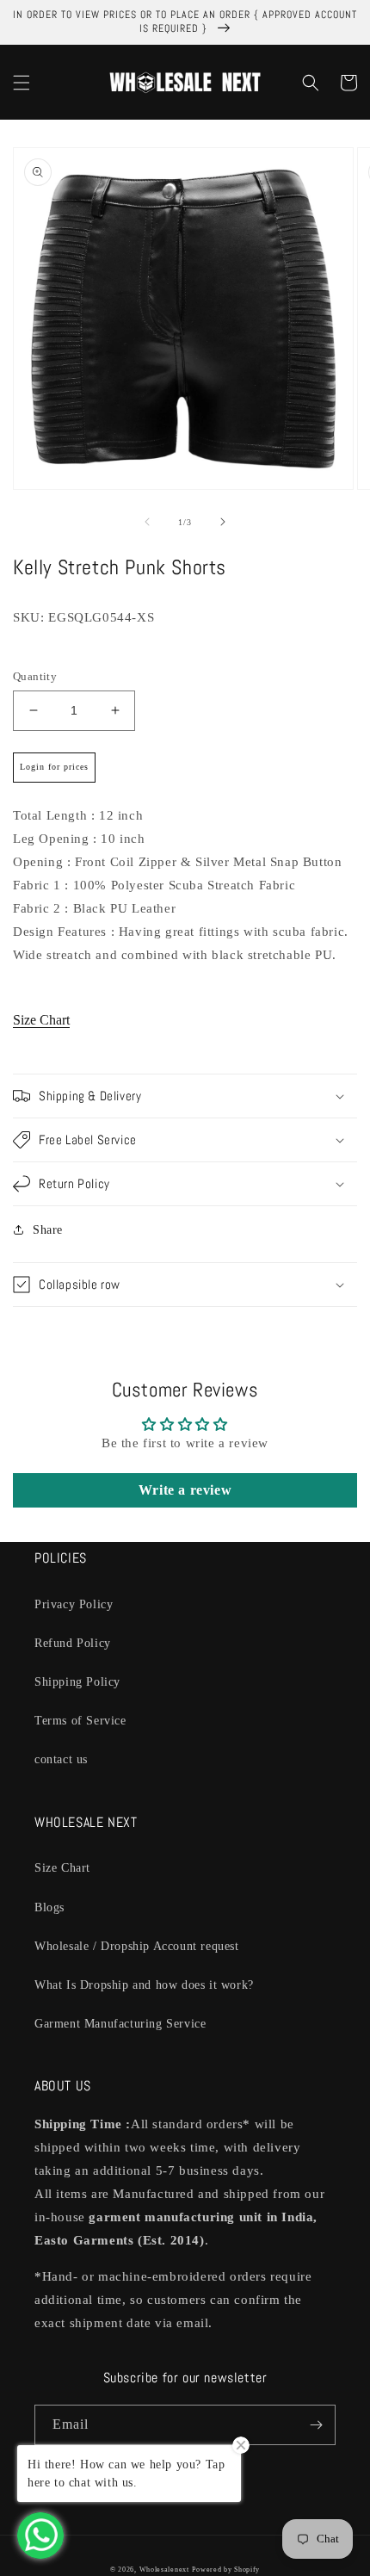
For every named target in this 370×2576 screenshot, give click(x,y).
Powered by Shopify (226, 2570)
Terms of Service (80, 1721)
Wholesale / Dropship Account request (137, 1946)
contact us (61, 1759)
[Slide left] (147, 522)
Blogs (49, 1907)
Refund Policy (73, 1643)
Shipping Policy (77, 1682)
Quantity (35, 676)
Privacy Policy (74, 1604)
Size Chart (41, 1020)
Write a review (185, 1490)
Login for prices (54, 767)
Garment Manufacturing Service (120, 2024)
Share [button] (48, 1230)
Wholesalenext (164, 2570)
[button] (22, 83)
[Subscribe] (316, 2425)
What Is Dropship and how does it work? (144, 1985)
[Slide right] (223, 522)
